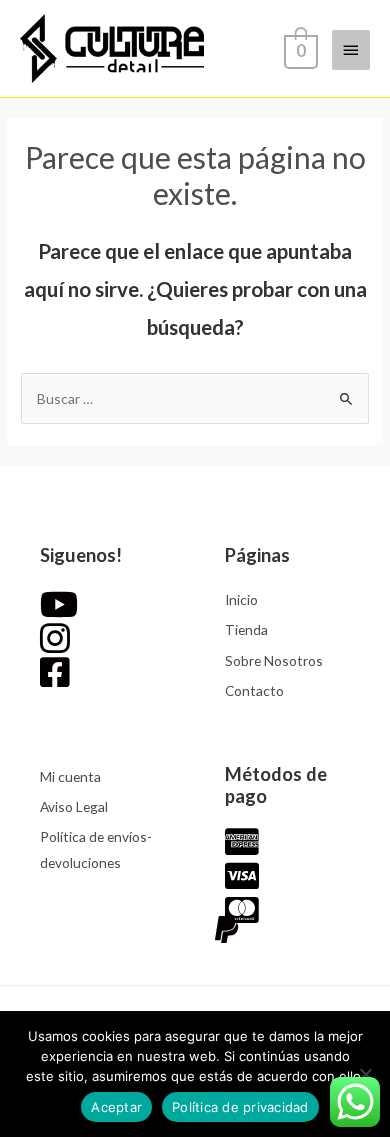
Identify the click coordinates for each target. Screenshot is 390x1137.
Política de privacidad (240, 1107)
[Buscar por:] (195, 398)
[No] (365, 1074)
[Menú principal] (351, 50)
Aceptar (116, 1107)
